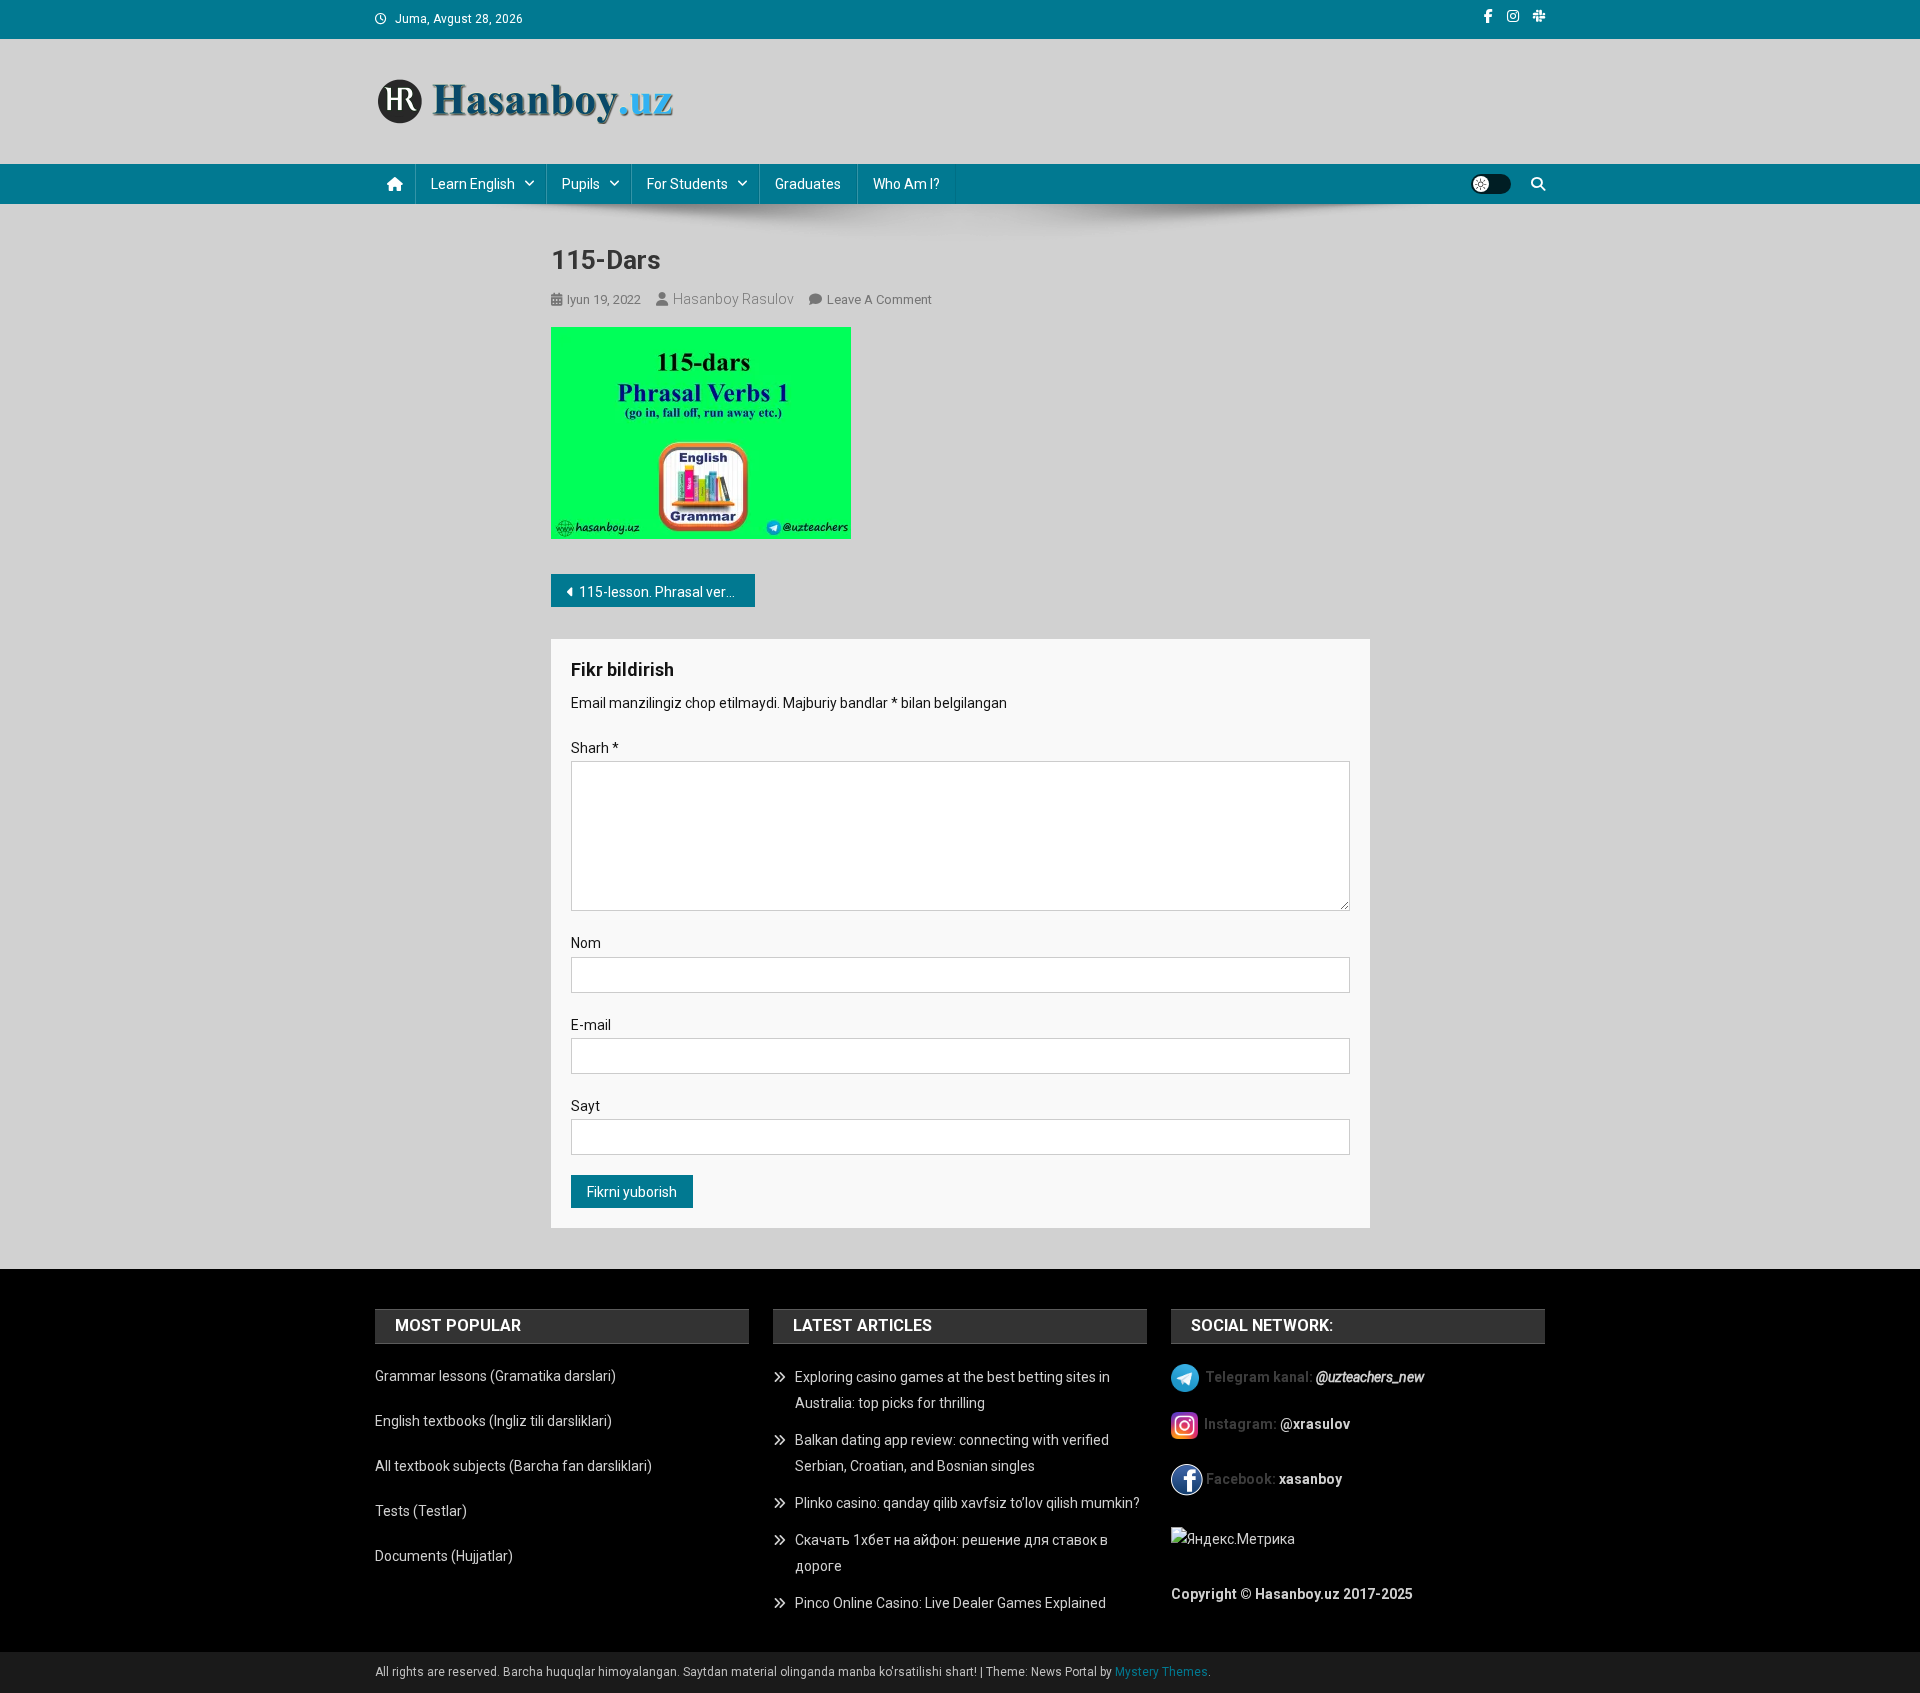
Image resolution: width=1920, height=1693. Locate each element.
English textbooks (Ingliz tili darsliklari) (493, 1421)
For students (687, 184)
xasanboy (1312, 1479)
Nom (586, 943)
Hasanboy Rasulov (733, 299)
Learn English (473, 184)
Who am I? (906, 184)
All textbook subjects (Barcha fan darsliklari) (513, 1466)
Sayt (585, 1106)
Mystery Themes (1161, 1672)
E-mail (591, 1025)
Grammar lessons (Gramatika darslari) (495, 1376)
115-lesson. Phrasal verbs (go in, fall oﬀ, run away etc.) (667, 592)
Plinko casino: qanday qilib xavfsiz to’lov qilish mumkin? (967, 1503)
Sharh (595, 748)
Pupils (581, 184)
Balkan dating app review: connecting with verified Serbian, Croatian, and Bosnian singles (952, 1453)
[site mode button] (1491, 184)
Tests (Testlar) (421, 1511)
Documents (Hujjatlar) (444, 1556)
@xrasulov (1315, 1424)
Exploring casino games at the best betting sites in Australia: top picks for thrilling (952, 1390)
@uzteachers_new (1370, 1376)
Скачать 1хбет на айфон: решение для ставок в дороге (951, 1553)
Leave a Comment (879, 299)
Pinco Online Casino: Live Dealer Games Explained (950, 1603)
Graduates (808, 184)
